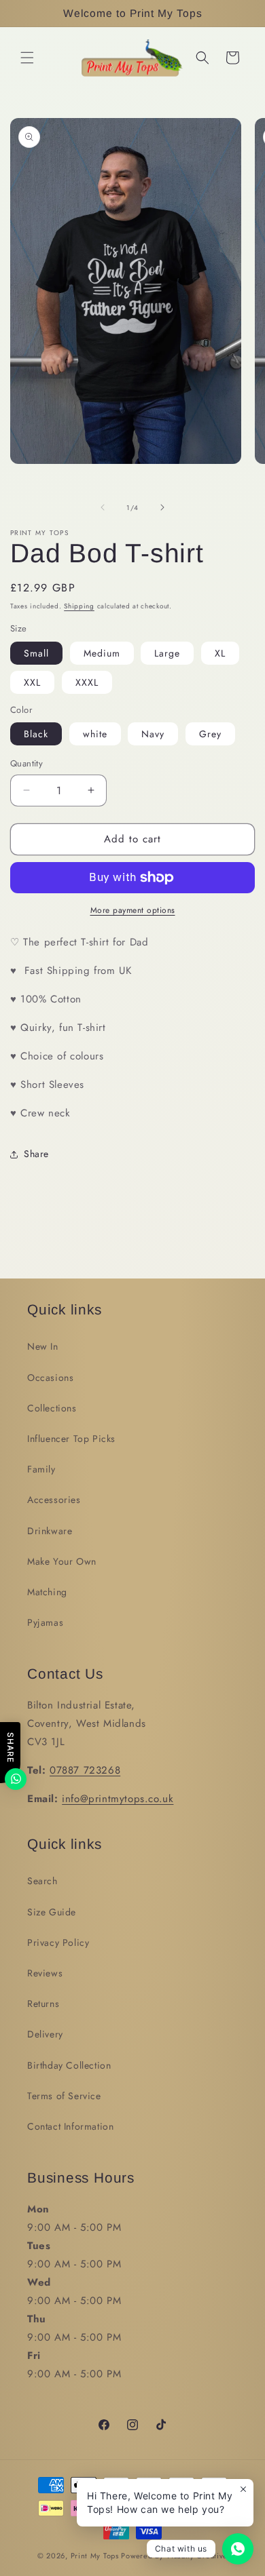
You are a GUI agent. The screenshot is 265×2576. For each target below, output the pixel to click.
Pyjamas (45, 1622)
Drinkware (50, 1531)
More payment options (133, 910)
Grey (210, 734)
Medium (102, 653)
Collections (52, 1408)
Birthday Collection (69, 2065)
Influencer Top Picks (71, 1439)
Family (41, 1469)
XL (220, 653)
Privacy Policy (58, 1943)
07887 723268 (85, 1770)
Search (42, 1881)
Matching (47, 1592)
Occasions (50, 1378)
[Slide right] (162, 507)
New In (43, 1346)
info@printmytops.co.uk (118, 1799)
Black (36, 734)
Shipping (79, 606)
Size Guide (52, 1912)
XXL (32, 682)
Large (167, 653)
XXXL (87, 682)
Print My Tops (95, 2556)
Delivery (45, 2034)
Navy (153, 734)
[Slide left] (103, 507)
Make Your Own (62, 1561)
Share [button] (36, 1154)
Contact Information (70, 2126)
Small (36, 653)
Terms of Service (64, 2096)
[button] (27, 58)
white (95, 734)
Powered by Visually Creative (174, 2556)
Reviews (45, 1973)
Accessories (54, 1500)
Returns (43, 2004)
